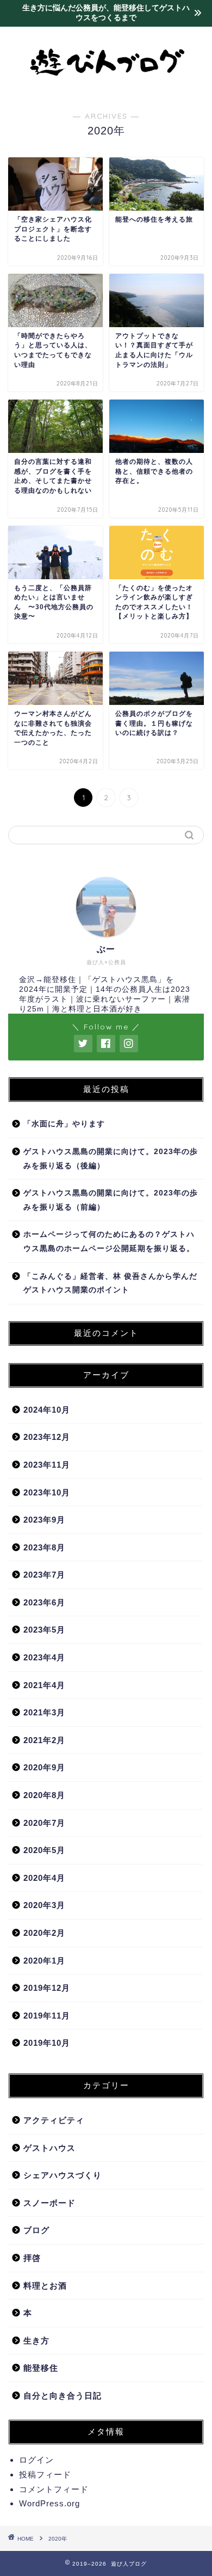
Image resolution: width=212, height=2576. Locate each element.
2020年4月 (44, 1878)
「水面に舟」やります (64, 1124)
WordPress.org (49, 2503)
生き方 (36, 2341)
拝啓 (32, 2258)
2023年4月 (44, 1657)
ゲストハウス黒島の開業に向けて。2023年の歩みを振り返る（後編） (111, 1159)
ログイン (36, 2460)
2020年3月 (44, 1905)
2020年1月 (44, 1961)
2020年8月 (44, 1795)
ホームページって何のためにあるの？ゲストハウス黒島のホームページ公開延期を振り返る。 (109, 1241)
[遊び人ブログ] (106, 89)
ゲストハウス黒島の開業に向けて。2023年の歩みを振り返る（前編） (111, 1200)
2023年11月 (47, 1465)
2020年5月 (44, 1850)
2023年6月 (44, 1602)
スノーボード (49, 2203)
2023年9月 (44, 1520)
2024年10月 (47, 1410)
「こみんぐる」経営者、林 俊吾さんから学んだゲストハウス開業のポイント (110, 1283)
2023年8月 (44, 1547)
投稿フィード (45, 2474)
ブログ (36, 2230)
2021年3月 (44, 1712)
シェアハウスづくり (63, 2175)
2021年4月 (44, 1685)
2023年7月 (44, 1575)
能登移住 (41, 2368)
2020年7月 (44, 1823)
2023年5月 (44, 1630)
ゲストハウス (49, 2148)
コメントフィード (54, 2489)
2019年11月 (47, 2016)
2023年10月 (47, 1492)
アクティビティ (54, 2120)
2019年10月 (47, 2043)
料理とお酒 (45, 2286)
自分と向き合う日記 (63, 2396)
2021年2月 (44, 1740)
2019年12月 (47, 1988)
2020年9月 (44, 1767)
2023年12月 (47, 1437)
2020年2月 (44, 1933)
